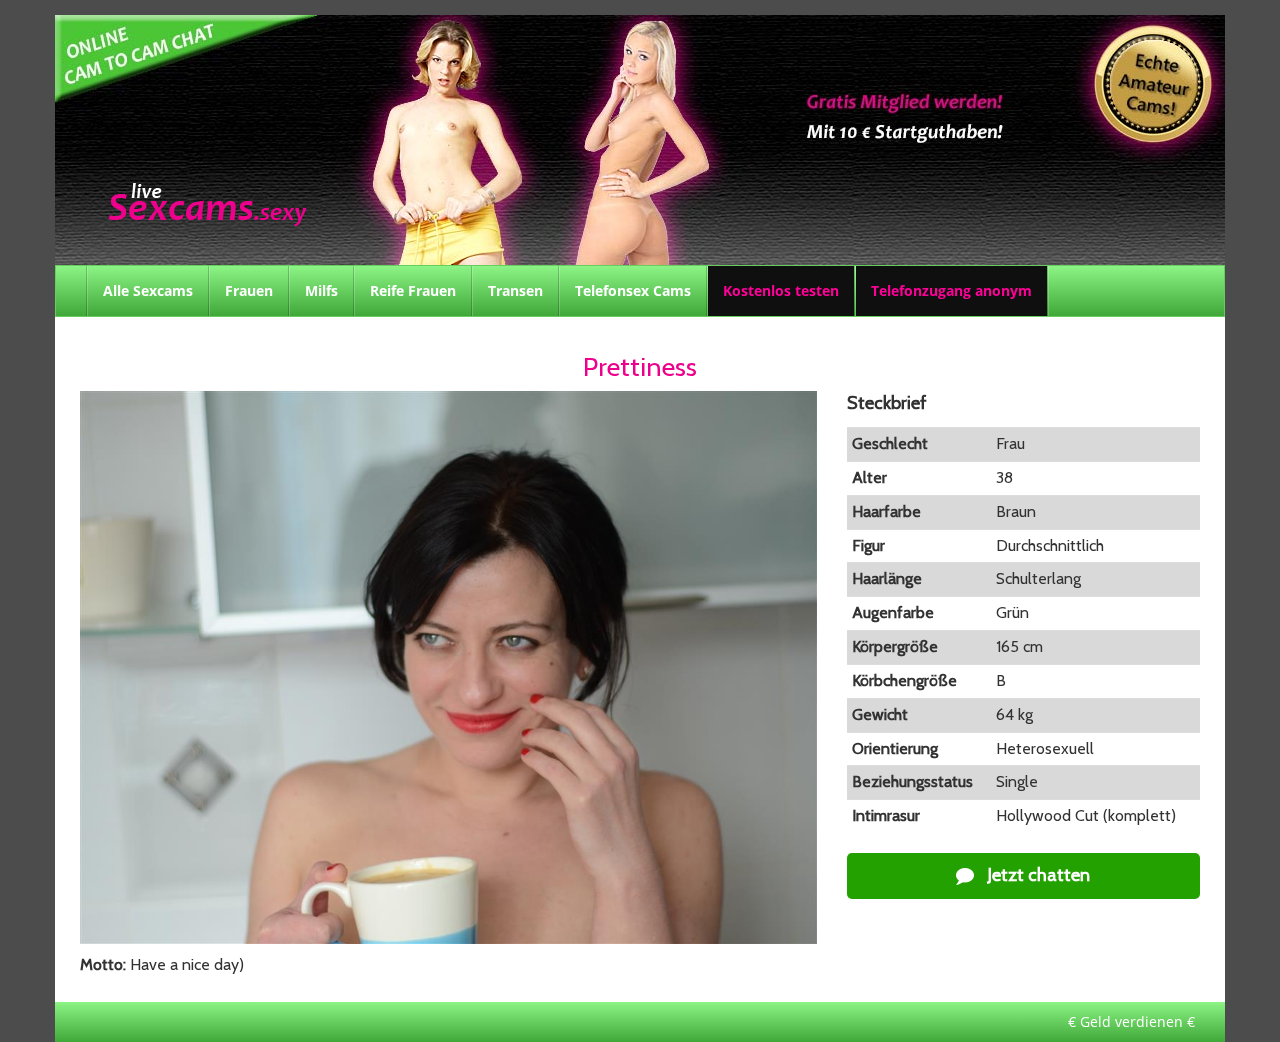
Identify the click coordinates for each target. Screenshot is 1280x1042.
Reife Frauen (413, 290)
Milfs (321, 290)
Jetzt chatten (1037, 875)
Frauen (249, 290)
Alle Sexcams (148, 290)
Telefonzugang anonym (951, 290)
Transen (515, 290)
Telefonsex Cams (633, 290)
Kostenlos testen (781, 290)
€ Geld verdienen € (1131, 1021)
